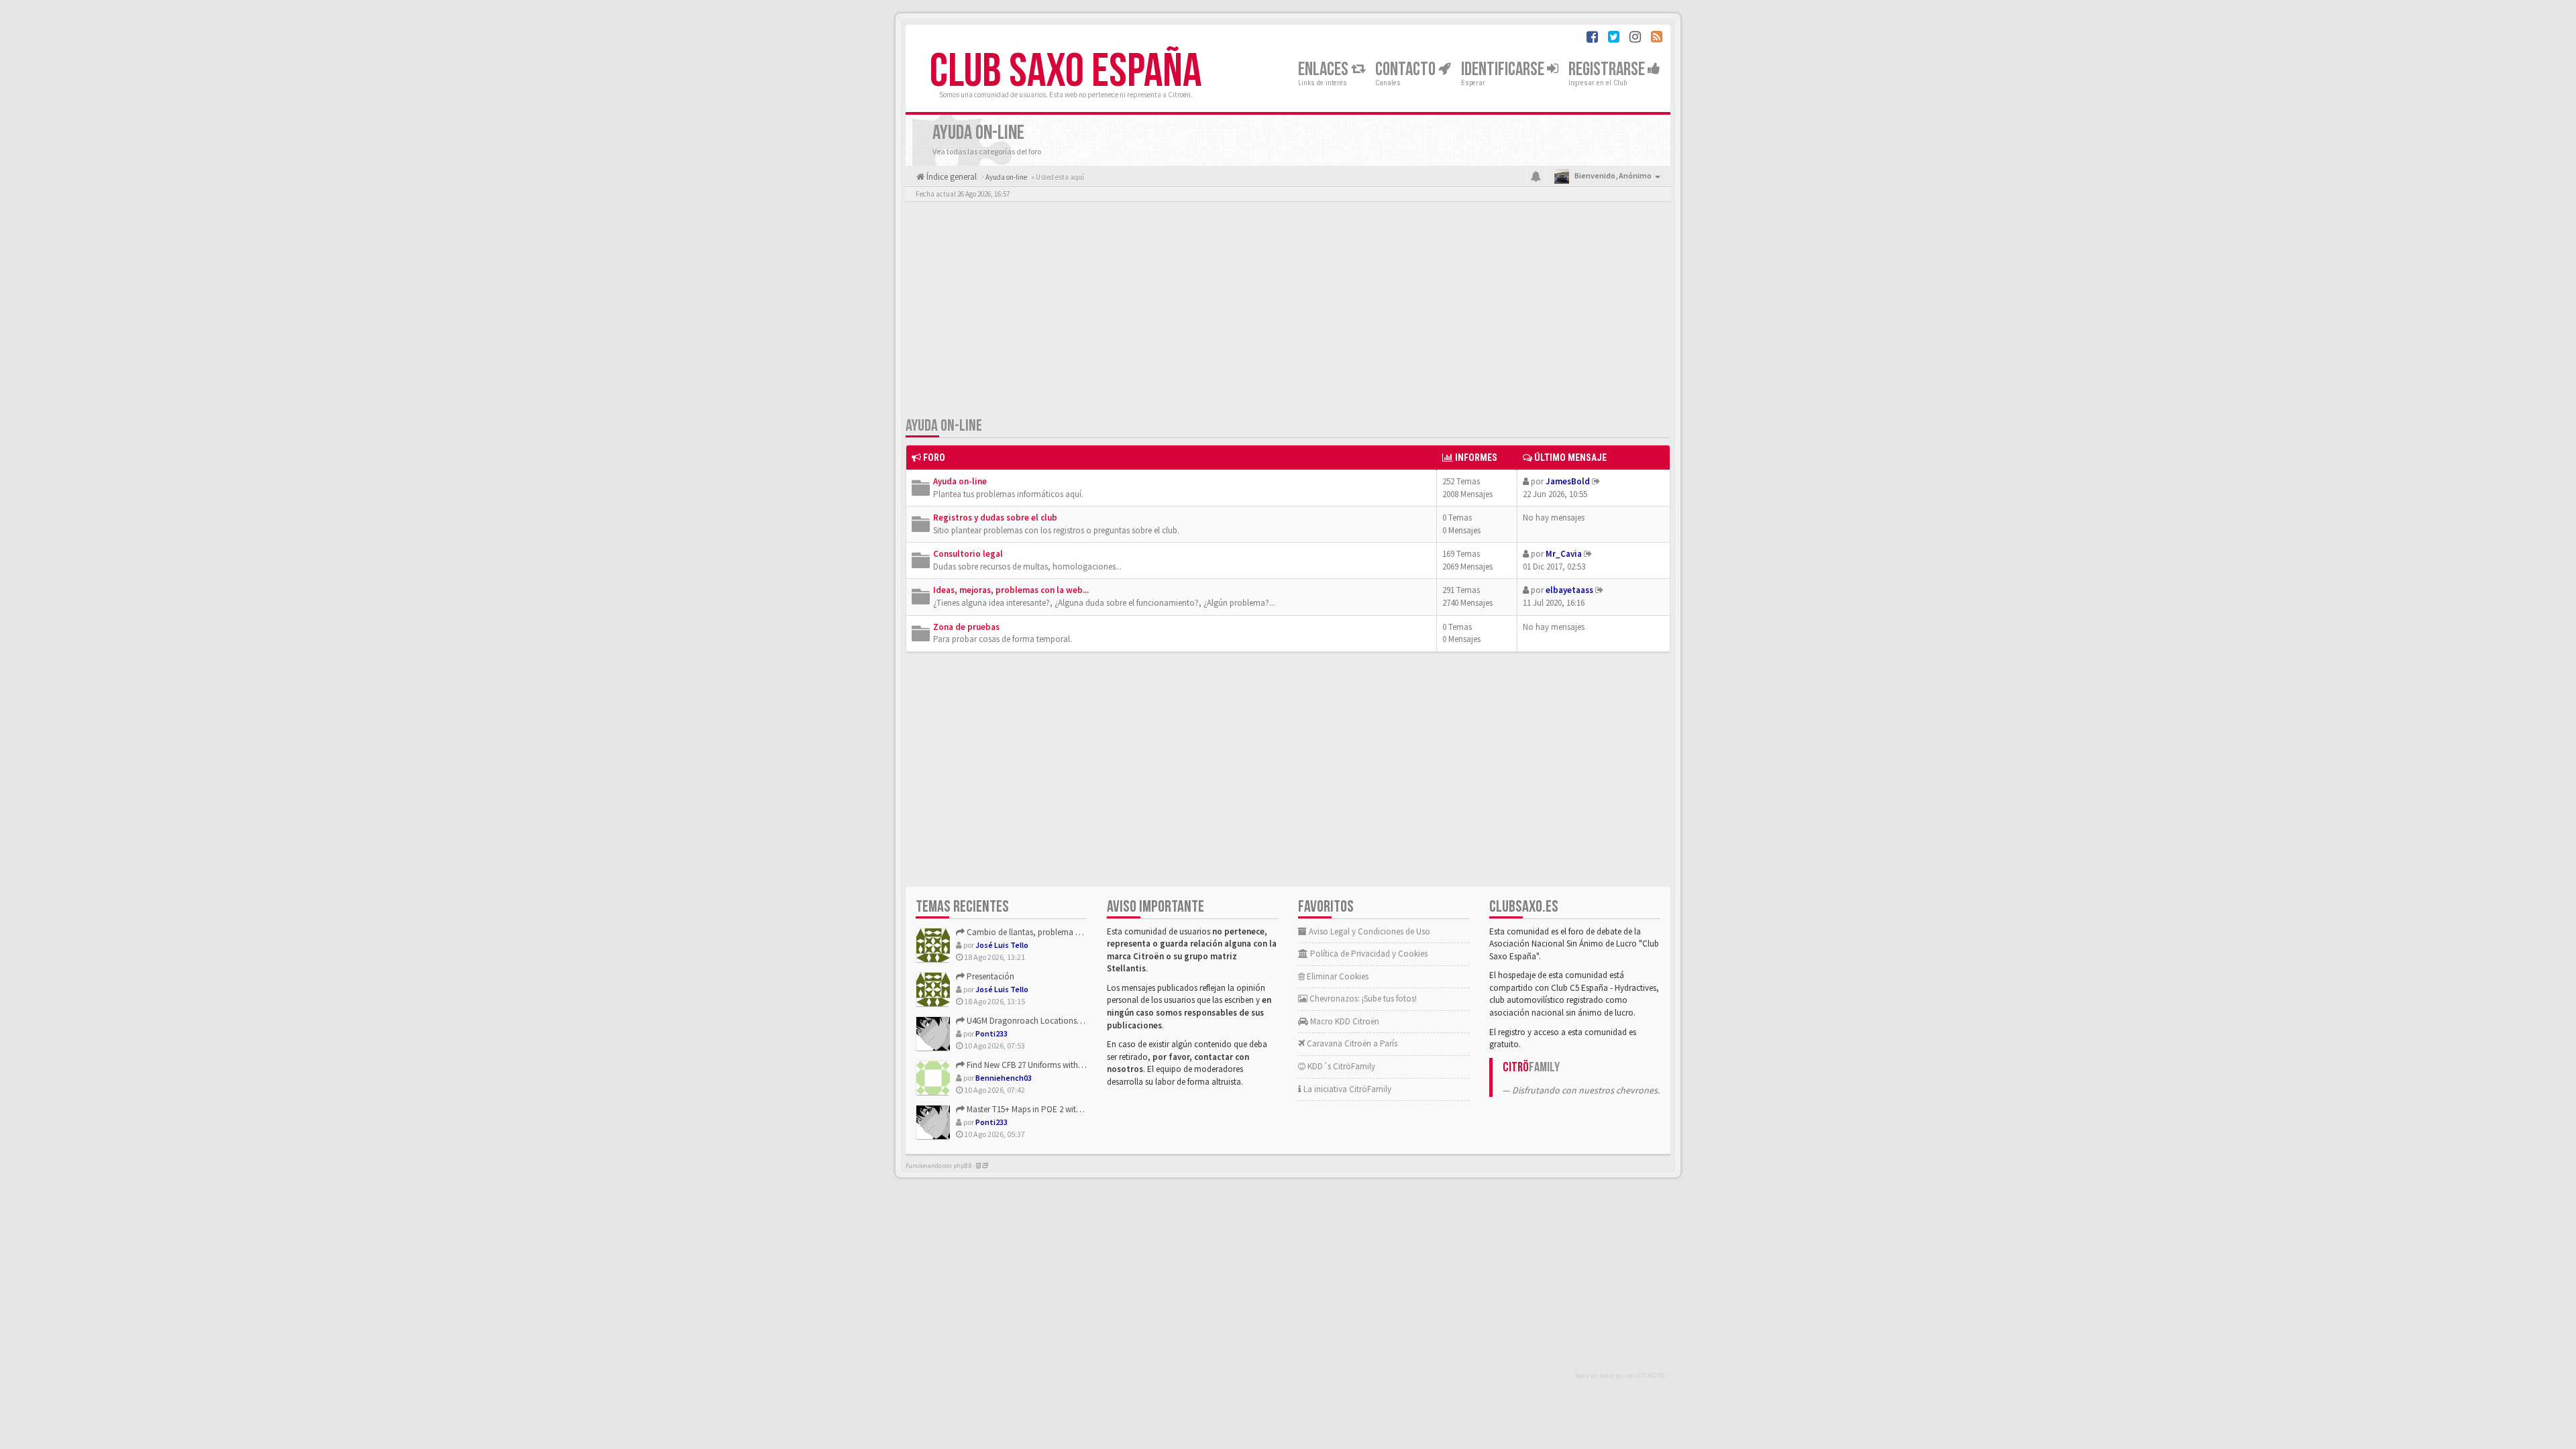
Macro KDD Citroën (1344, 1021)
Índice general (951, 177)
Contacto (1407, 69)
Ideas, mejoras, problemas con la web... (1011, 590)
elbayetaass (1569, 590)
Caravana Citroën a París (1351, 1043)
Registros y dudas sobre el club (995, 518)
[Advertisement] (1288, 312)
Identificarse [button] (1504, 69)
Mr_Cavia (1564, 554)
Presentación (989, 976)
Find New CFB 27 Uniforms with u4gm (1033, 1065)
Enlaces (1325, 69)
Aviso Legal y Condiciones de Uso (1368, 931)
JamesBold (1568, 481)
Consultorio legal (968, 554)
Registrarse (1608, 69)
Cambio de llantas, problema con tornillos (1043, 932)
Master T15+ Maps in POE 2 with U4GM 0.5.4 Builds (1055, 1109)
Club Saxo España (1066, 72)
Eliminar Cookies (1337, 976)
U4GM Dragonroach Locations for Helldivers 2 (1048, 1021)
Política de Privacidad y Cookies (1368, 954)
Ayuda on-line (944, 426)
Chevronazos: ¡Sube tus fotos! (1362, 999)
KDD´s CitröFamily (1340, 1066)
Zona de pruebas (966, 627)
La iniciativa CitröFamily (1346, 1089)
